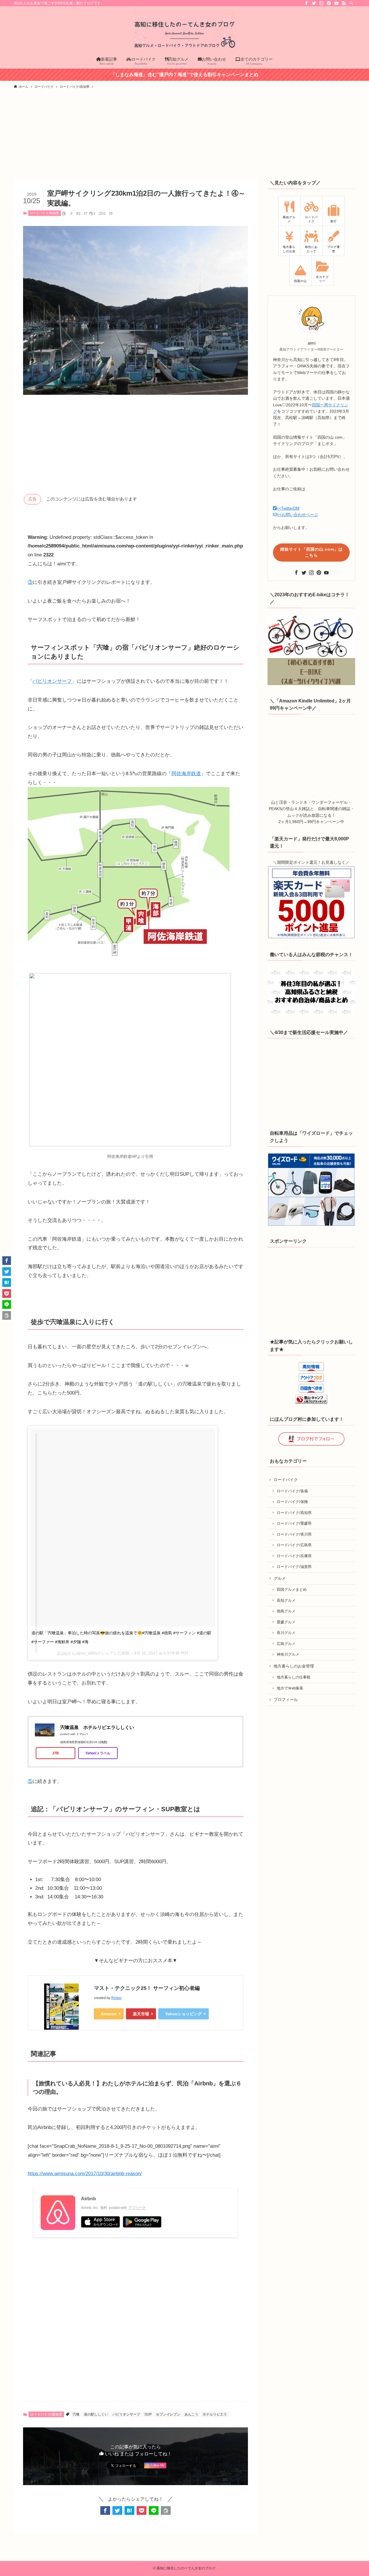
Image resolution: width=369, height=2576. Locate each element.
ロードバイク (286, 1480)
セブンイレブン (168, 2414)
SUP (148, 2414)
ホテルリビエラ (215, 2414)
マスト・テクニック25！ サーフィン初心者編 (147, 1988)
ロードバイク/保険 (292, 1502)
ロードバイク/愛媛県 (294, 1523)
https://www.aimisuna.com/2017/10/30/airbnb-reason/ (85, 2174)
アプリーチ (137, 2208)
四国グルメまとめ (292, 1590)
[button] (105, 2510)
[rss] (344, 3)
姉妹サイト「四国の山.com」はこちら (311, 552)
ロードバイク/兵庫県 (294, 1556)
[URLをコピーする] (166, 2510)
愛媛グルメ (286, 1622)
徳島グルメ (286, 1611)
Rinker (116, 1998)
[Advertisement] (184, 136)
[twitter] (314, 3)
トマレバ (82, 1734)
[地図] (103, 1742)
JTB (55, 1753)
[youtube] (336, 3)
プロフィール (286, 1700)
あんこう (191, 2414)
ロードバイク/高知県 (44, 213)
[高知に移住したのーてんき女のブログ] (184, 31)
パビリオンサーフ (52, 681)
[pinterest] (329, 3)
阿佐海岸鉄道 (186, 774)
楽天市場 (141, 2014)
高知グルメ (286, 1601)
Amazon (109, 2014)
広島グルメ (286, 1644)
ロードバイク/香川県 (294, 1534)
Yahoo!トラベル (98, 1753)
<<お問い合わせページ (298, 515)
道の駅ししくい (96, 2414)
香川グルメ (286, 1633)
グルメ (280, 1578)
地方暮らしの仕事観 (294, 1677)
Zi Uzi (62, 1653)
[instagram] (321, 3)
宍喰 (76, 2414)
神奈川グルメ (288, 1655)
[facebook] (306, 3)
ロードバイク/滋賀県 (294, 1567)
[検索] (351, 3)
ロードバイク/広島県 (294, 1545)
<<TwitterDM (288, 508)
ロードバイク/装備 (292, 1491)
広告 (32, 499)
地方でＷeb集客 (290, 1688)
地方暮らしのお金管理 (294, 1666)
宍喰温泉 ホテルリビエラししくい (97, 1727)
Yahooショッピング (183, 2014)
